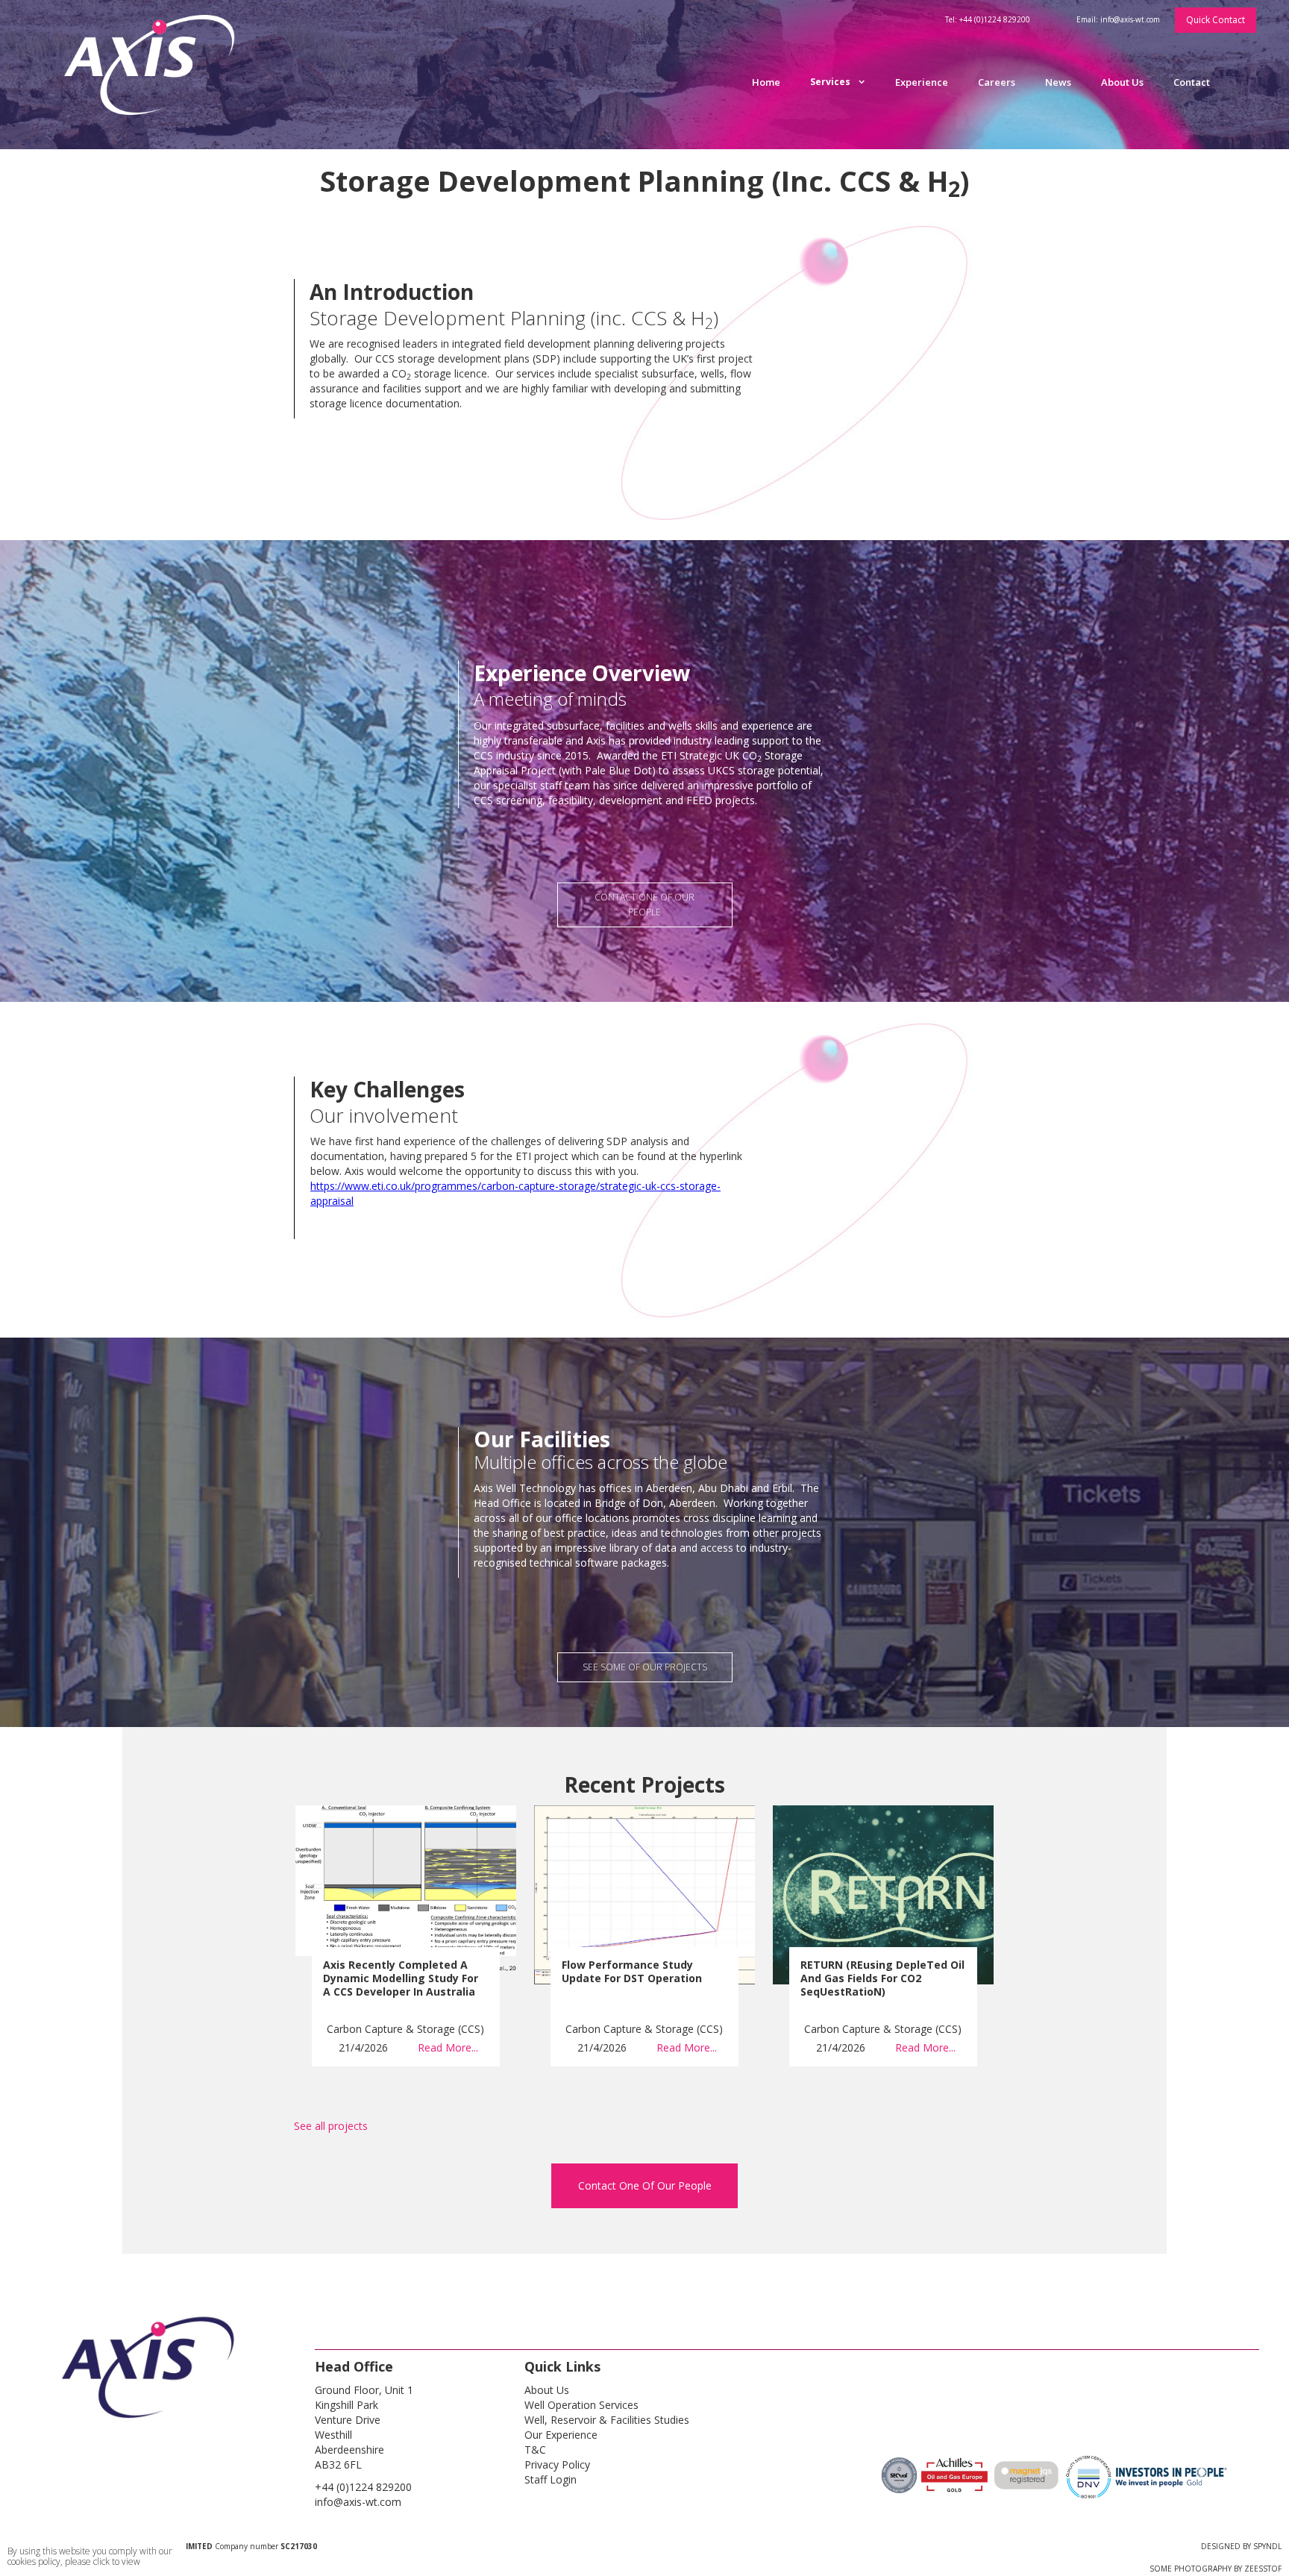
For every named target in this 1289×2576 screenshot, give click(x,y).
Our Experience (561, 2435)
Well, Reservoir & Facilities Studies (607, 2420)
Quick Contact (1216, 20)
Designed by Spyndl (1241, 2546)
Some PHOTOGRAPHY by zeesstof (1216, 2569)
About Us (1122, 82)
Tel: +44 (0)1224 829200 (988, 19)
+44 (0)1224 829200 (363, 2487)
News (1058, 82)
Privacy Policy (557, 2464)
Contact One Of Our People (645, 2185)
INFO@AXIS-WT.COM (358, 2502)
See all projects (331, 2126)
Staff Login (551, 2479)
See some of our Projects (645, 1667)
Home (766, 82)
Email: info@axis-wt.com (1118, 19)
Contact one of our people (644, 905)
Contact (1192, 82)
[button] (838, 82)
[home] (157, 75)
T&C (535, 2450)
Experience (922, 82)
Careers (997, 82)
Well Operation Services (581, 2405)
